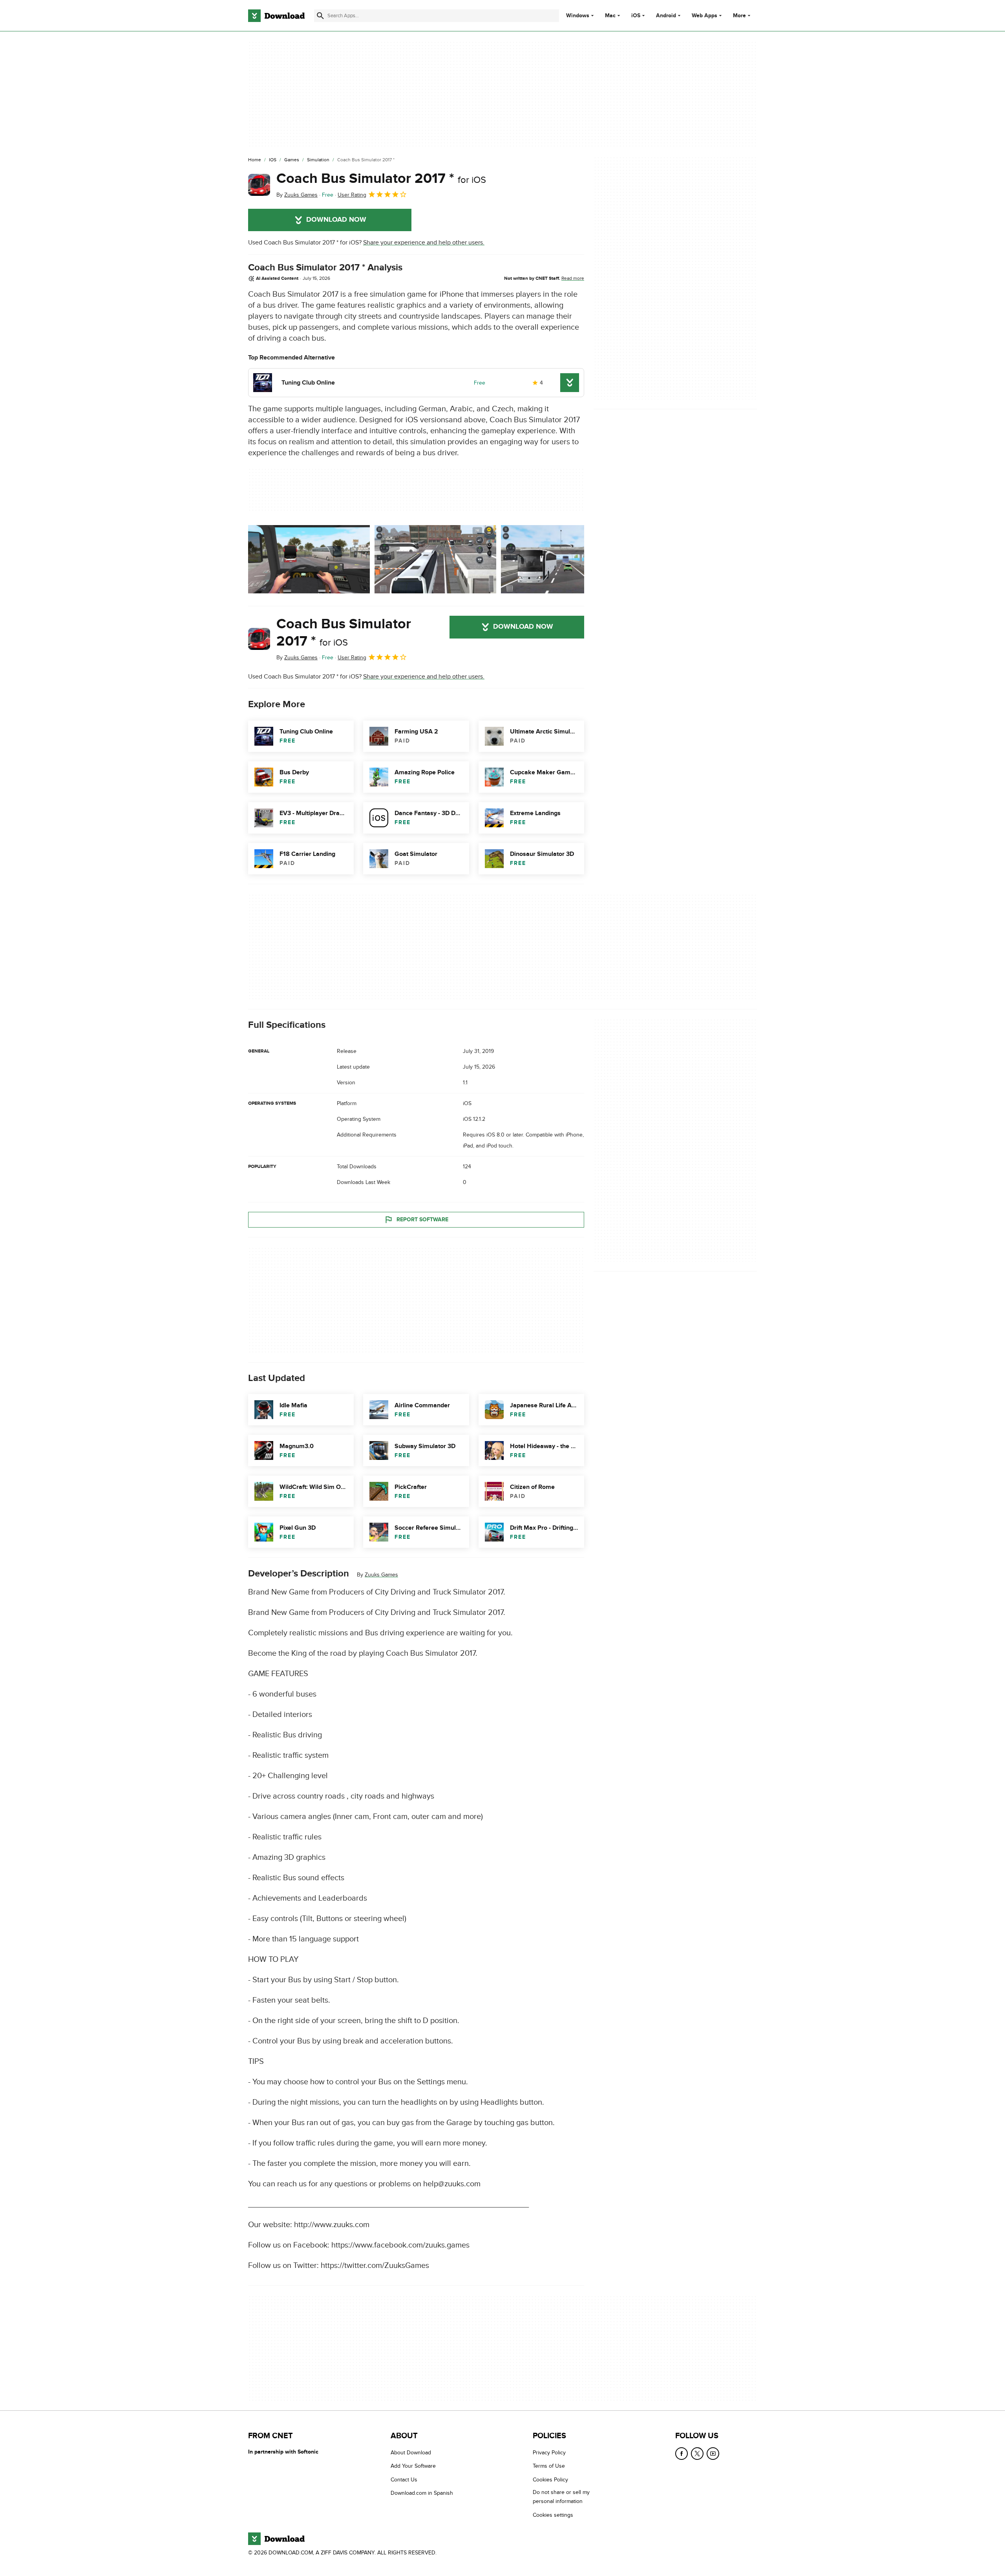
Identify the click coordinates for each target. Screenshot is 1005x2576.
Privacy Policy (549, 2453)
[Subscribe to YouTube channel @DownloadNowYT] (713, 2454)
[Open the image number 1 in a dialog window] (435, 559)
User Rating (352, 195)
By (297, 195)
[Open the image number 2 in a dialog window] (562, 559)
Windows (578, 16)
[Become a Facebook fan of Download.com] (682, 2454)
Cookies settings (553, 2515)
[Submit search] (320, 16)
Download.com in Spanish (422, 2493)
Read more (573, 278)
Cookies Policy (550, 2479)
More (739, 16)
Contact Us (404, 2479)
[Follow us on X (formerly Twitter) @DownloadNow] (697, 2454)
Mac (610, 16)
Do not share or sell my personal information (561, 2497)
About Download (411, 2453)
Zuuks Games (381, 1575)
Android (666, 16)
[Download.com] (276, 16)
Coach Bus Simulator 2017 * (381, 179)
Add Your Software (413, 2466)
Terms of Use (549, 2466)
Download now (336, 220)
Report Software (422, 1220)
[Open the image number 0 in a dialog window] (309, 559)
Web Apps (704, 16)
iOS (636, 16)
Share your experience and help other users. (424, 243)
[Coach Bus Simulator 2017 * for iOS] (259, 185)
